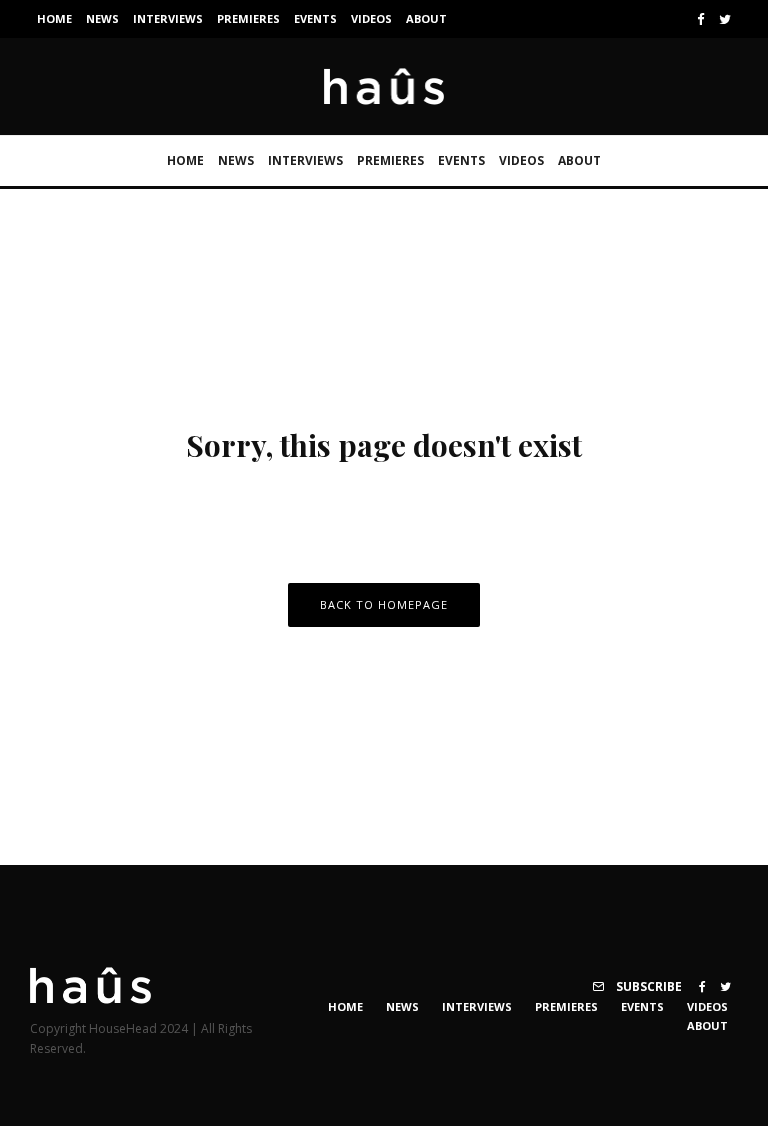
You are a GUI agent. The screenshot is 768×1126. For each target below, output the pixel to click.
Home (54, 18)
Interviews (168, 18)
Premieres (248, 18)
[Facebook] (701, 19)
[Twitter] (725, 19)
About (426, 18)
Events (315, 18)
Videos (371, 18)
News (102, 18)
